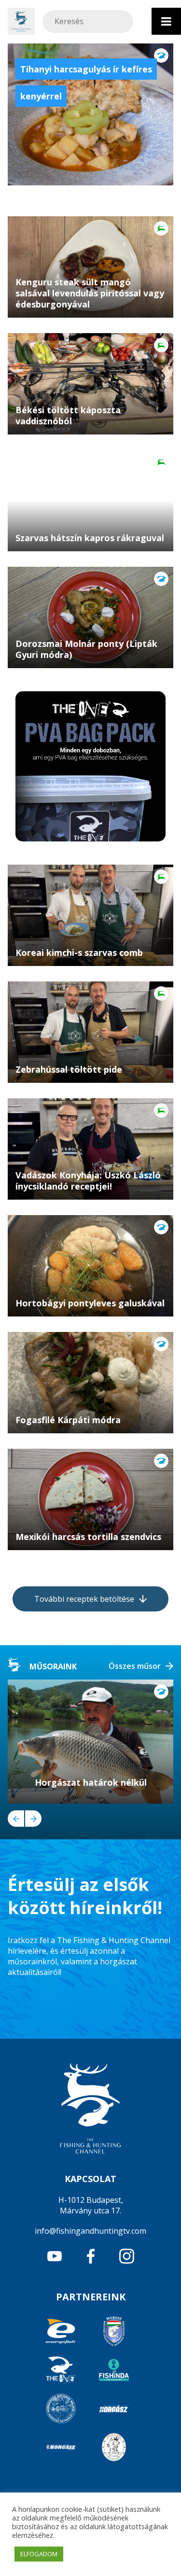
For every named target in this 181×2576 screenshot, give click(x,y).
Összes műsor (135, 1666)
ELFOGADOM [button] (39, 2554)
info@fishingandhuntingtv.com (90, 2231)
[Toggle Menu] (166, 21)
